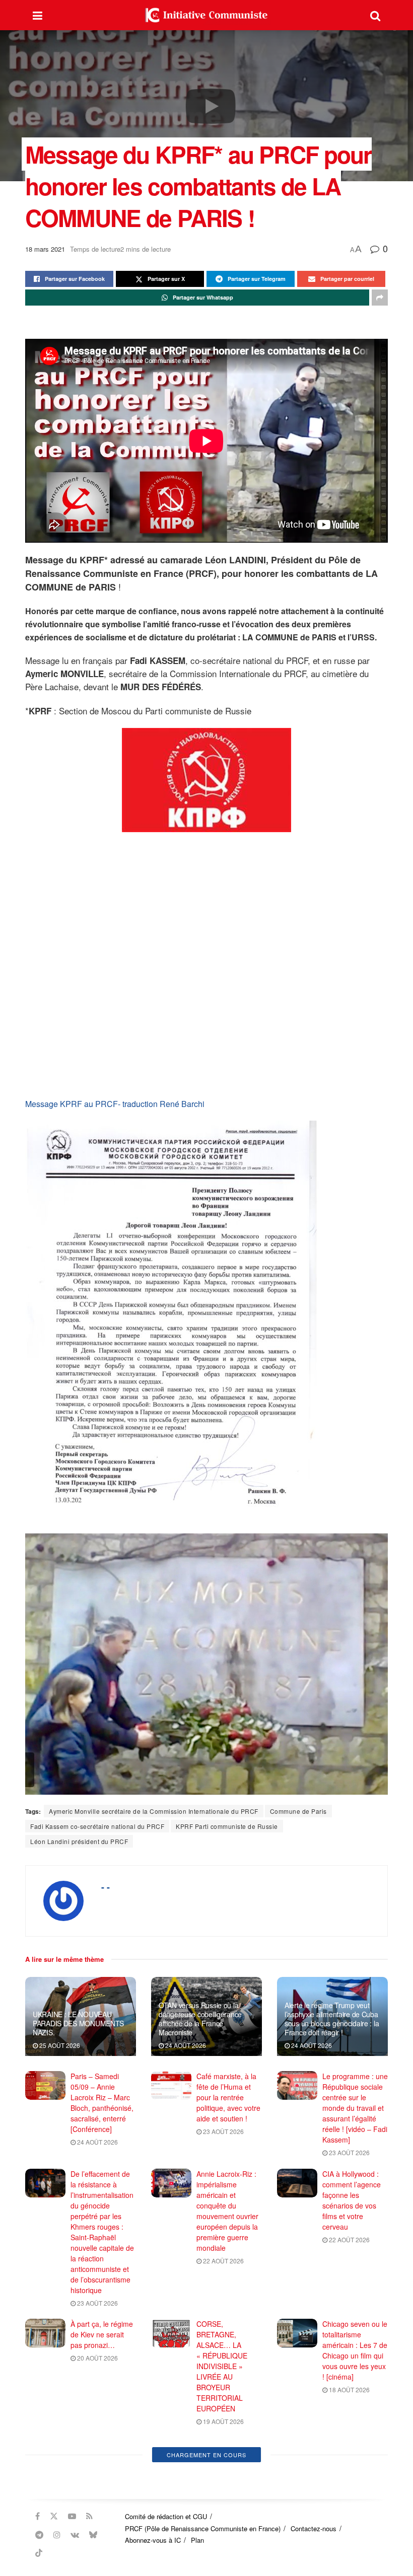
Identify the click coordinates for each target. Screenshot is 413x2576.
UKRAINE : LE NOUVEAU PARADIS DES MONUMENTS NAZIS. (78, 2023)
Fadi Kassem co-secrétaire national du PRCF (97, 1826)
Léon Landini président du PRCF (79, 1841)
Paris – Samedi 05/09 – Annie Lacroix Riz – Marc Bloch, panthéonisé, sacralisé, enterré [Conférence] (102, 2103)
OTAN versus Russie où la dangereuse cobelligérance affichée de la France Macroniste (200, 2019)
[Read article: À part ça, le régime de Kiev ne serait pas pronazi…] (45, 2333)
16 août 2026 (223, 2529)
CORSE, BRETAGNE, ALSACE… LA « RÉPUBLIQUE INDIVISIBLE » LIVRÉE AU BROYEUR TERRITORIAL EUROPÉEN (222, 2366)
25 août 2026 (59, 2045)
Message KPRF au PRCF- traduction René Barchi (115, 1104)
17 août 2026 (97, 2497)
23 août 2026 (223, 2131)
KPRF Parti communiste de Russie (227, 1826)
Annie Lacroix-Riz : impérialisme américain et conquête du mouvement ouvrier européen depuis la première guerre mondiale (227, 2211)
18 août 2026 (349, 2389)
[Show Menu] (38, 15)
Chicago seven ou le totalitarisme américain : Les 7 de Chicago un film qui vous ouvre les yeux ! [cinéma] (355, 2350)
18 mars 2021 (45, 249)
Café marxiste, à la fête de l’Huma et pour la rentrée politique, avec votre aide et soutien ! (228, 2097)
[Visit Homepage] (206, 15)
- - (106, 1887)
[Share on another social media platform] (380, 298)
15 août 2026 (349, 2497)
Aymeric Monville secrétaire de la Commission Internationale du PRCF (154, 1811)
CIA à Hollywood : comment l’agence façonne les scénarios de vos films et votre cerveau (352, 2200)
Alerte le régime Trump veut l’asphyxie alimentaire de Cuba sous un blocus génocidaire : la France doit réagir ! (332, 2019)
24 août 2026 (185, 2045)
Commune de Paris (298, 1811)
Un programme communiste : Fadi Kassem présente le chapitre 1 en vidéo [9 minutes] (354, 2463)
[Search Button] (375, 15)
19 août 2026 (223, 2421)
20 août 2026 (97, 2358)
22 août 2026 (223, 2261)
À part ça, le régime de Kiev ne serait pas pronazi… (102, 2334)
